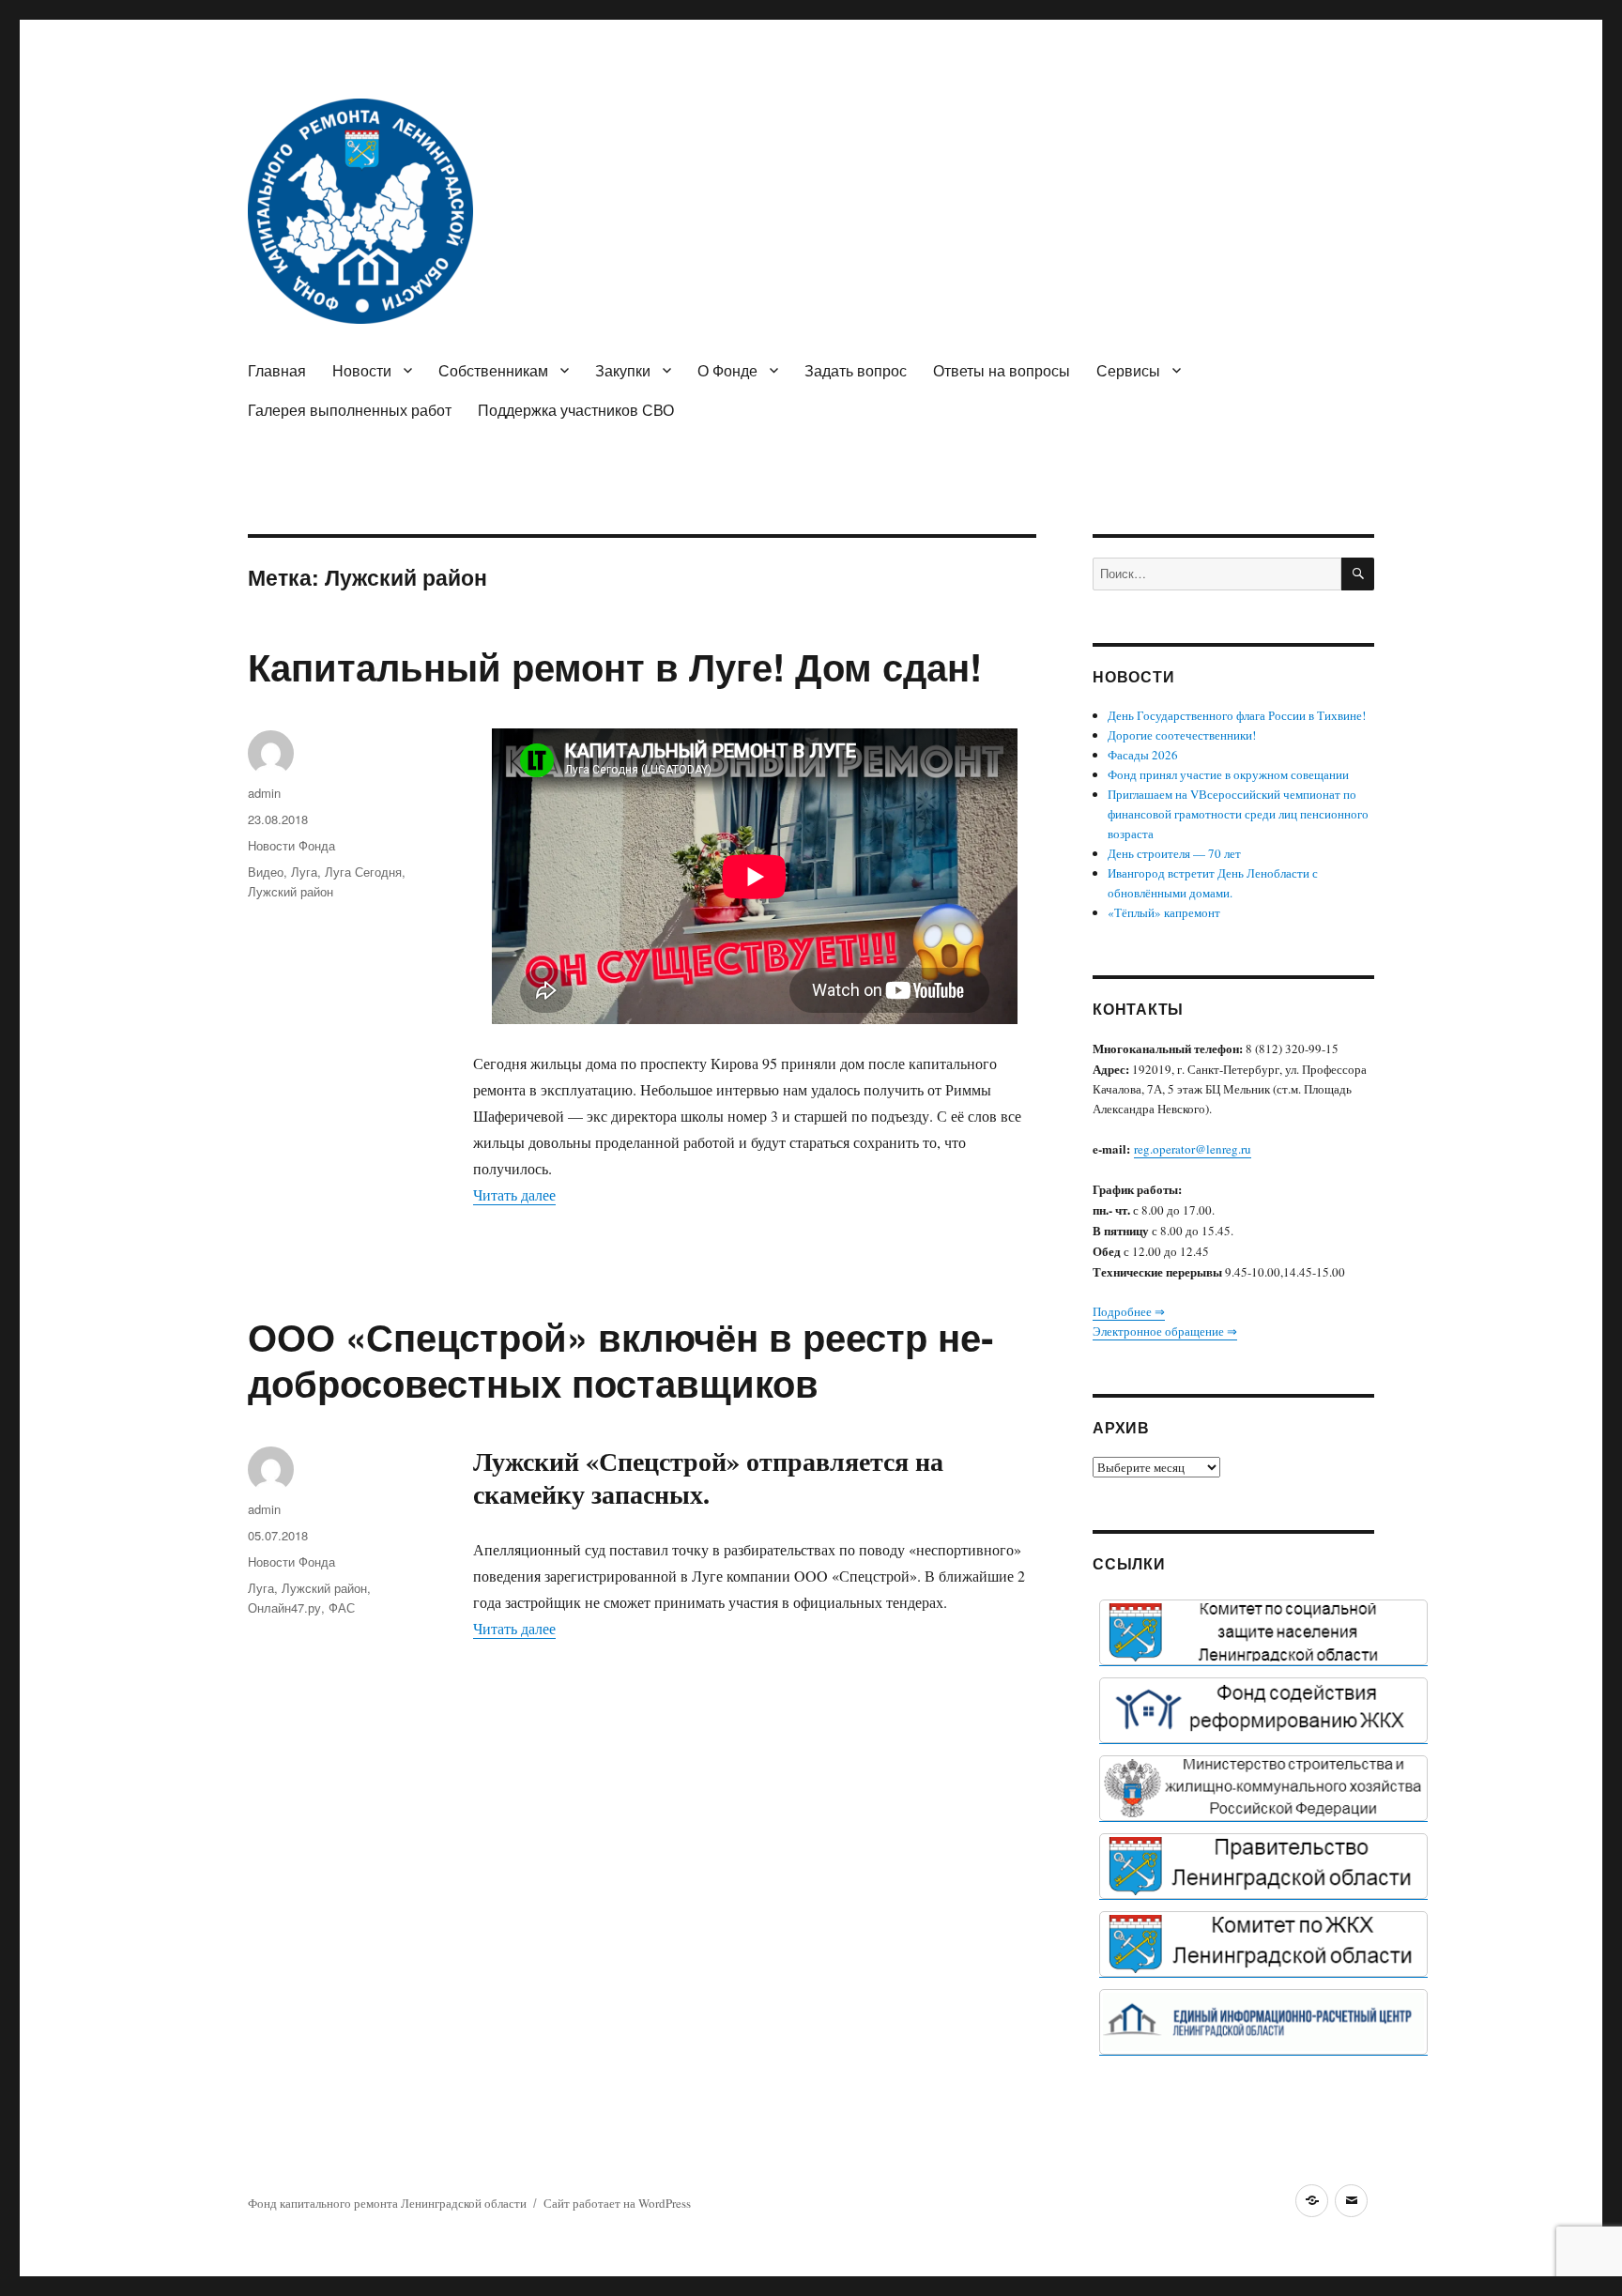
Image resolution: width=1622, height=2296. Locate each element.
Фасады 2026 (1143, 755)
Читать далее (514, 1194)
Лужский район (291, 891)
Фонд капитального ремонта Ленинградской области (387, 2203)
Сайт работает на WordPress (617, 2203)
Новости (362, 370)
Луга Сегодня (363, 872)
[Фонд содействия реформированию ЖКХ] (1263, 1710)
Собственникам (493, 370)
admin (264, 793)
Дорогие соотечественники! (1182, 735)
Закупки (623, 370)
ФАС (342, 1607)
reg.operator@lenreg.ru (1193, 1149)
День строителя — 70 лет (1174, 853)
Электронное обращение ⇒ (1165, 1331)
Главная (277, 370)
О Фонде (727, 370)
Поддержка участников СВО (576, 410)
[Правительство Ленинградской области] (1263, 1866)
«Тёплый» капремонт (1164, 912)
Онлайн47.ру (284, 1607)
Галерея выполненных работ (350, 410)
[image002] (1263, 2022)
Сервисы (1128, 370)
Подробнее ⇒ (1129, 1311)
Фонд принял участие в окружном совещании (1228, 774)
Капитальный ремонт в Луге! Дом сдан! (615, 666)
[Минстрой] (1263, 1788)
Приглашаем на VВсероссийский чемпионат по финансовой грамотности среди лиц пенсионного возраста (1238, 814)
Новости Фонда (291, 845)
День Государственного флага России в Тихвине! (1237, 715)
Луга (304, 872)
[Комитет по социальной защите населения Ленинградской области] (1263, 1632)
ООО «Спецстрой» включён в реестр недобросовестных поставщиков (620, 1359)
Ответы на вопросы (1002, 370)
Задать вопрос (856, 370)
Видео (266, 872)
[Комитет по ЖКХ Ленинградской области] (1263, 1944)
